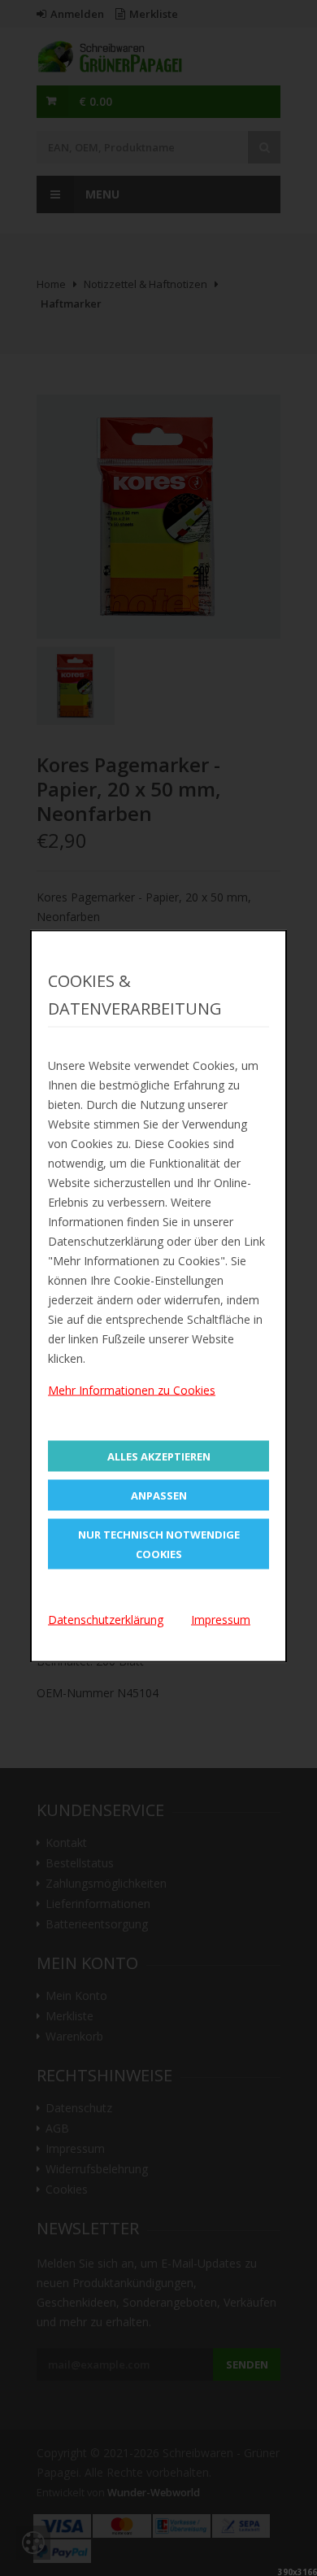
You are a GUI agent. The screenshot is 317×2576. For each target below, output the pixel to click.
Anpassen (159, 1495)
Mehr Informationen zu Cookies (132, 1390)
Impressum (221, 1620)
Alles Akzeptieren (159, 1456)
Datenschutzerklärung (106, 1620)
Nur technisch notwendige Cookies (159, 1544)
